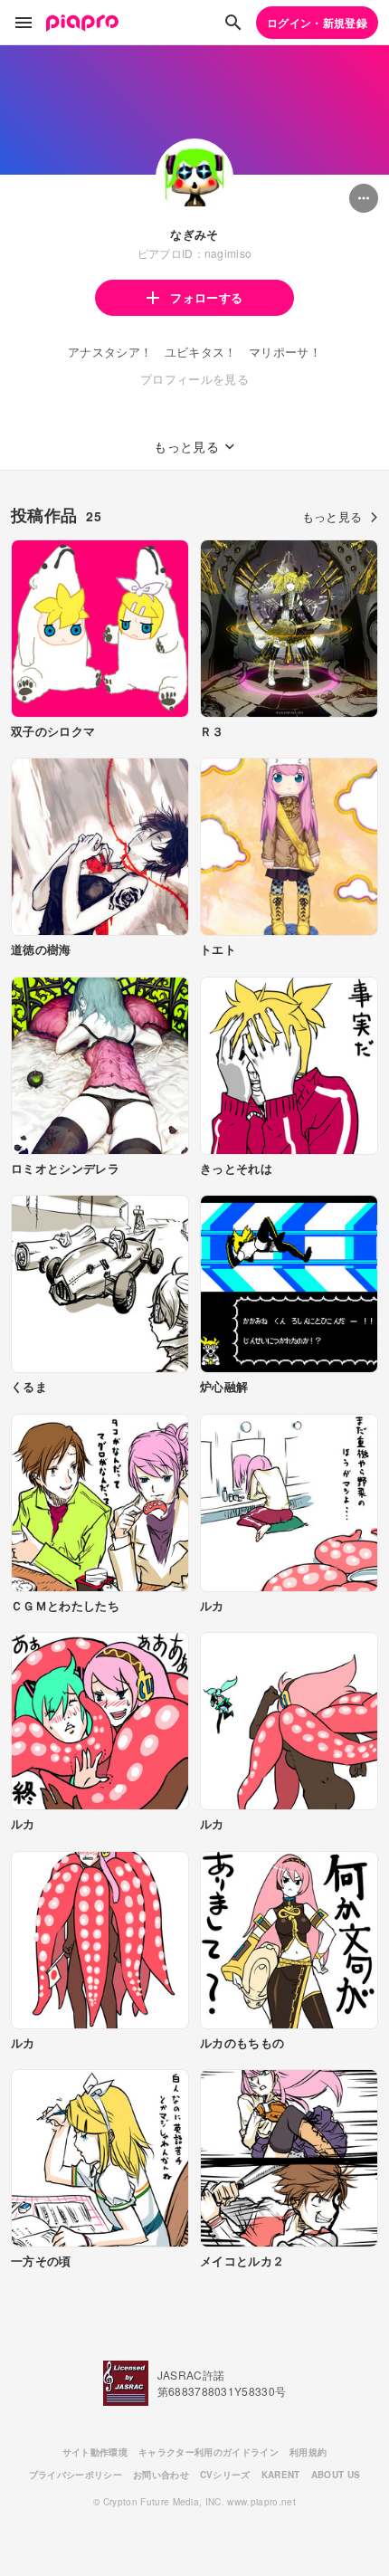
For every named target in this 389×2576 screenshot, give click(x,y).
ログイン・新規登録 (317, 23)
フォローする (206, 297)
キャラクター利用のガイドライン (209, 2452)
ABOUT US (336, 2475)
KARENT (281, 2475)
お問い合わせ (161, 2475)
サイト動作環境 (95, 2452)
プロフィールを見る (194, 379)
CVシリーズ (225, 2475)
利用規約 (308, 2452)
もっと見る (332, 516)
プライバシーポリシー (76, 2475)
